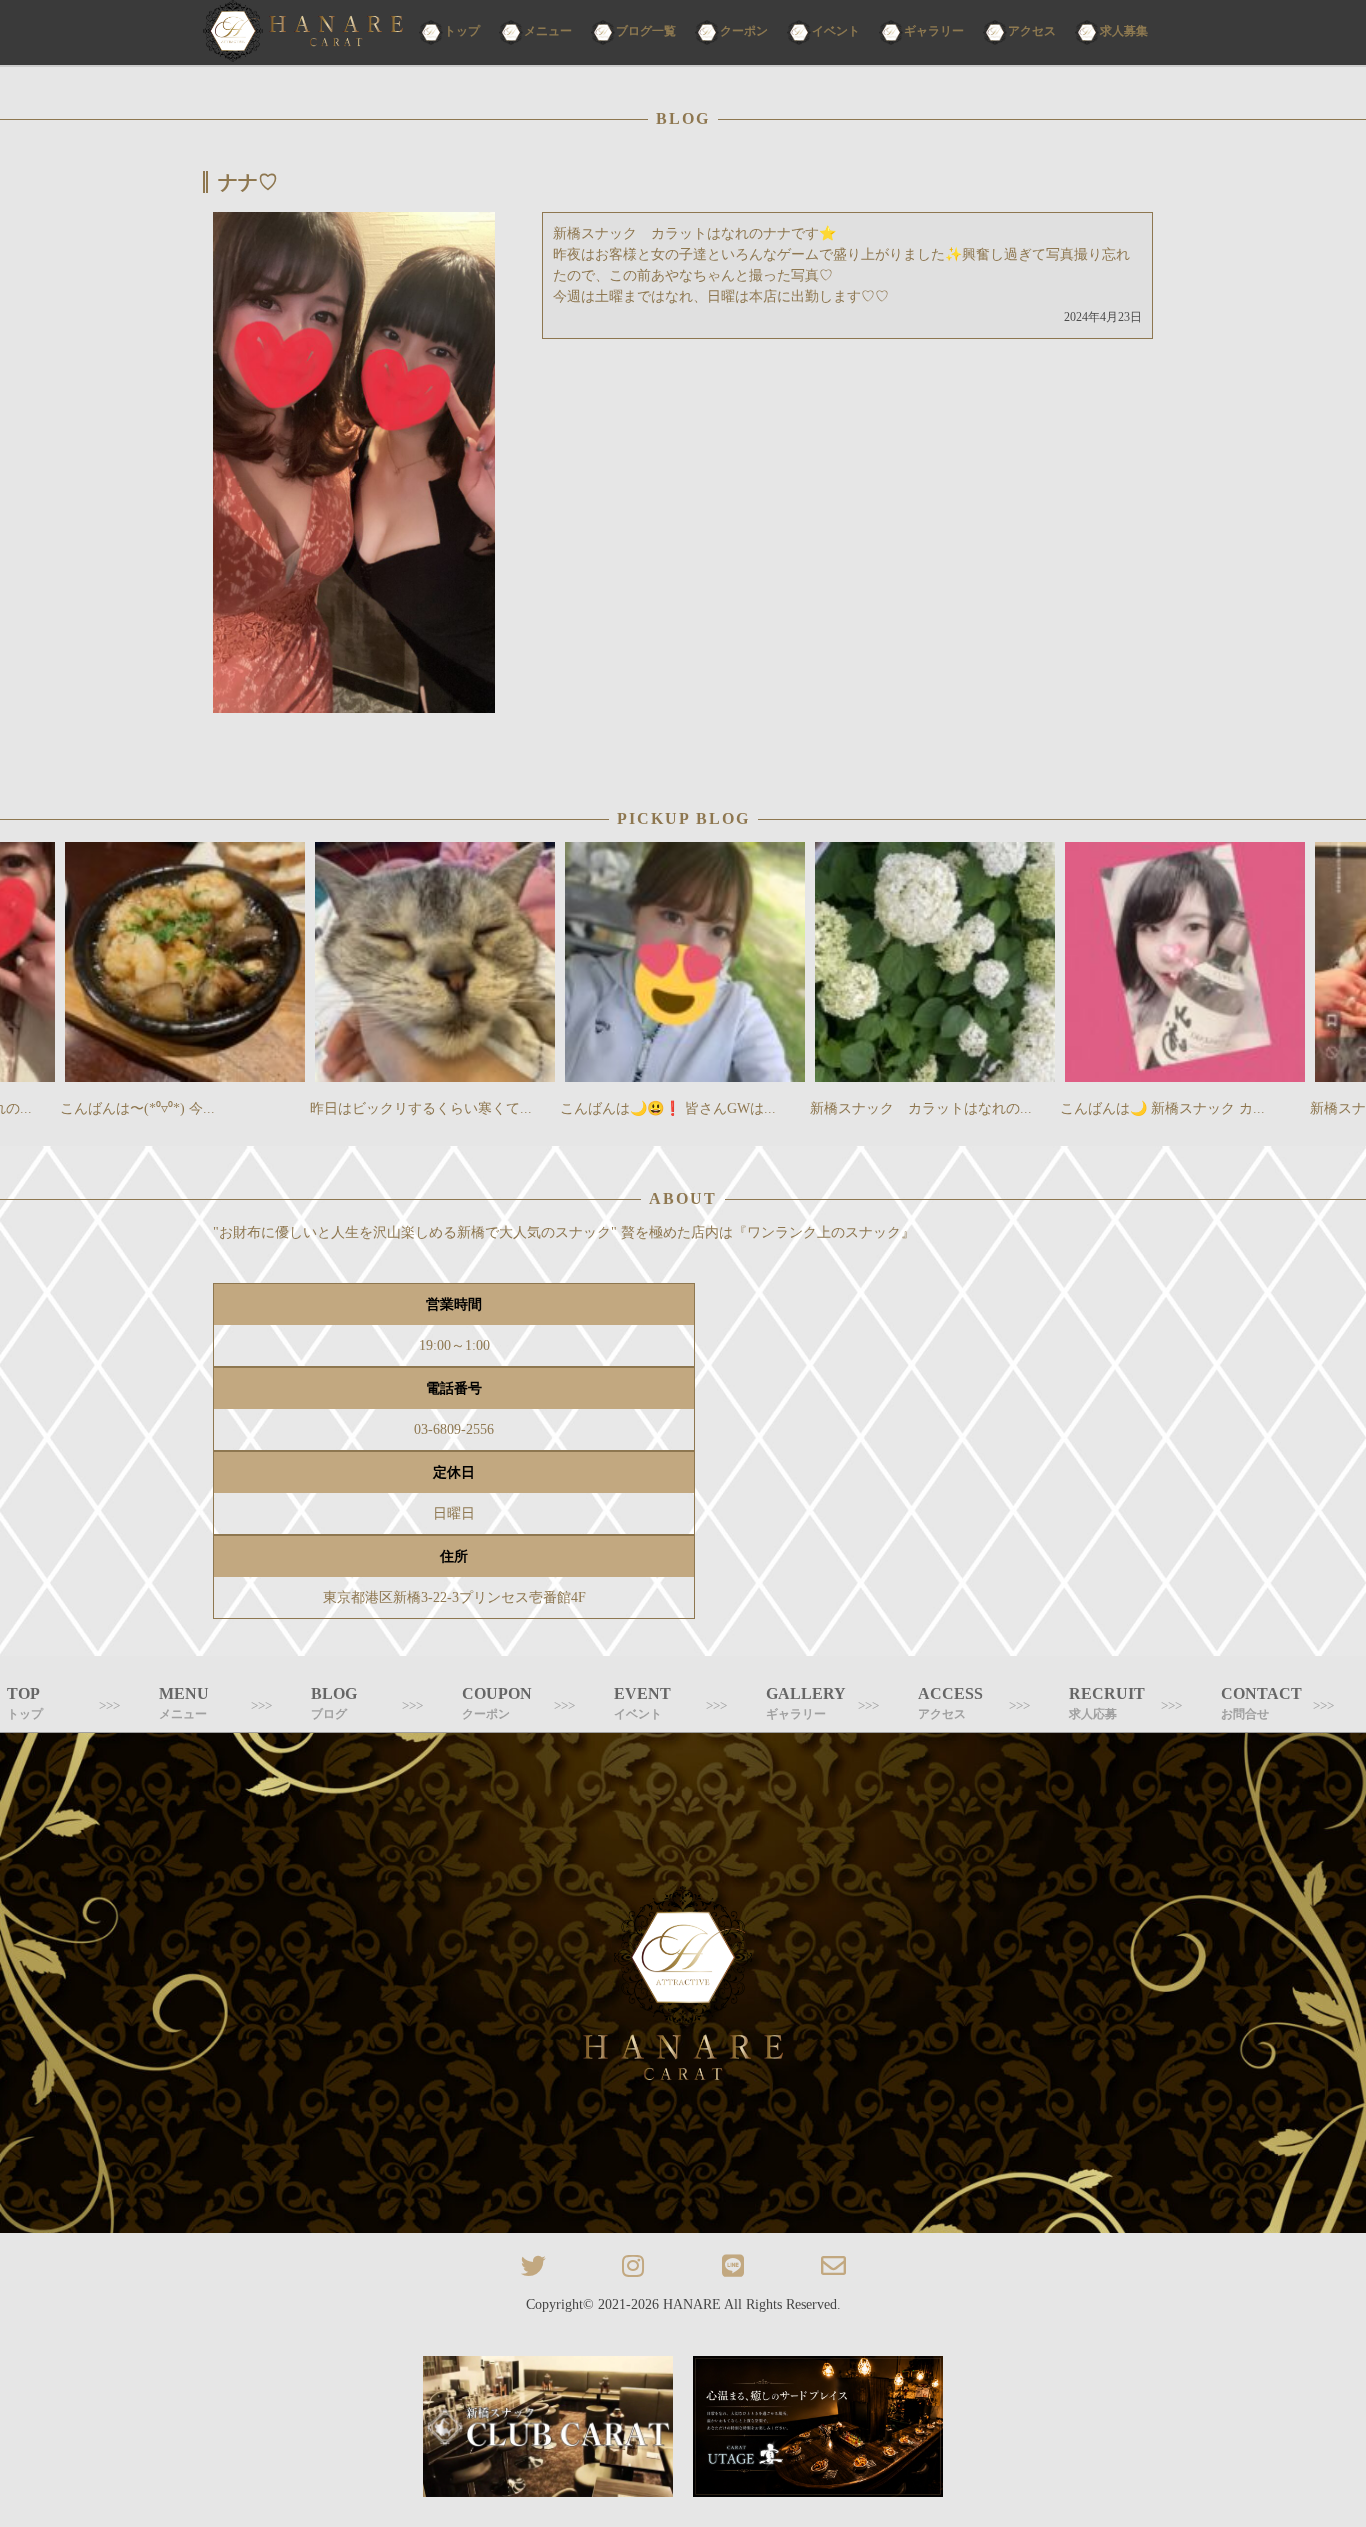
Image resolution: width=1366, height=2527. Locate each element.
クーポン (744, 31)
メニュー (548, 31)
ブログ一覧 (646, 31)
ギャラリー (934, 31)
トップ (462, 31)
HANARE (692, 2304)
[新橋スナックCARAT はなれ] (303, 32)
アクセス (1032, 31)
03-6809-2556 (454, 1429)
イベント (836, 31)
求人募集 (1124, 31)
